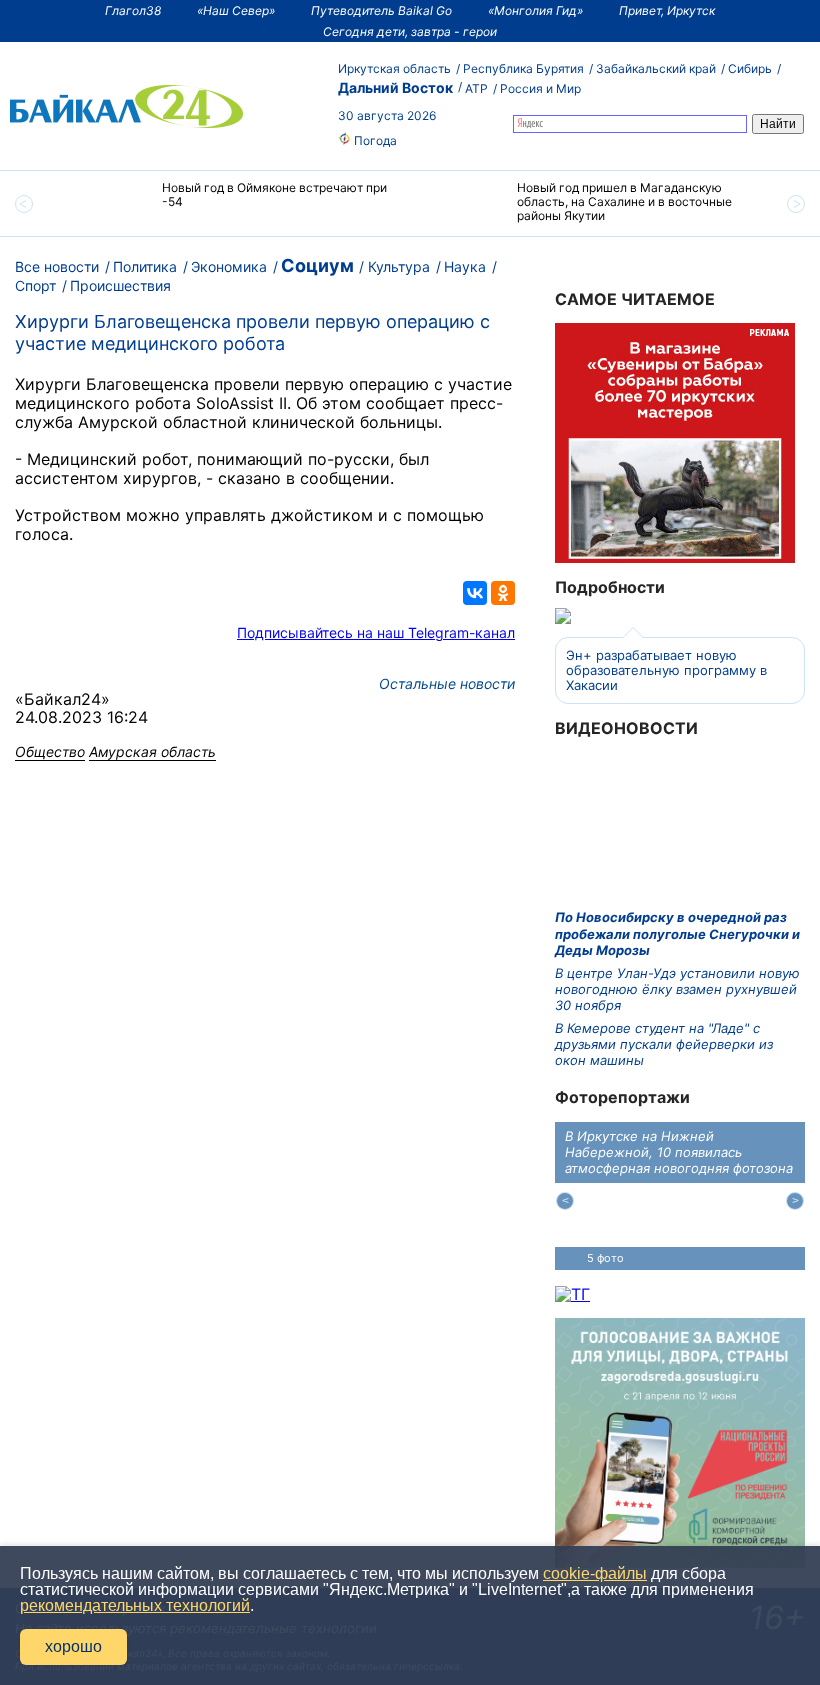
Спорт (35, 285)
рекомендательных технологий (135, 1605)
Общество (50, 751)
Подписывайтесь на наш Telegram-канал (376, 632)
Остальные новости (447, 683)
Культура (399, 266)
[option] (232, 203)
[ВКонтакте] (475, 593)
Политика (145, 266)
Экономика (229, 266)
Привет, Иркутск (667, 10)
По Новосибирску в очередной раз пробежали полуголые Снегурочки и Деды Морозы (677, 933)
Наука (465, 266)
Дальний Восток (395, 87)
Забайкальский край (656, 68)
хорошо (73, 1646)
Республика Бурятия (523, 68)
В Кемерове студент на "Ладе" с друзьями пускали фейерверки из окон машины (664, 1044)
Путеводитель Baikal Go (381, 10)
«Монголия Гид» (535, 10)
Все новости (57, 266)
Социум (317, 265)
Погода (374, 140)
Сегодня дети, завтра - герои (410, 31)
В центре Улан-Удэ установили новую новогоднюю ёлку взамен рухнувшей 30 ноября (677, 989)
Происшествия (120, 285)
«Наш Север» (236, 10)
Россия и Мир (540, 88)
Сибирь (750, 68)
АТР (476, 88)
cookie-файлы (595, 1573)
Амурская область (152, 751)
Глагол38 (133, 10)
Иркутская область (394, 68)
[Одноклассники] (503, 593)
